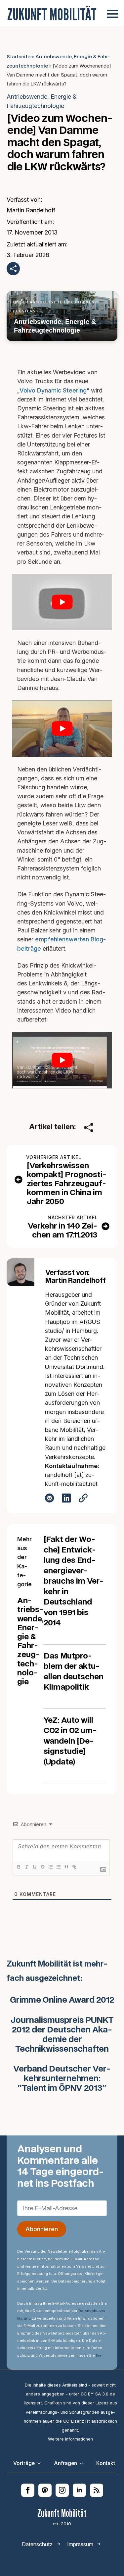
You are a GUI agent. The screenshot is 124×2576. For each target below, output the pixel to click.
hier (99, 2355)
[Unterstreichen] (34, 1867)
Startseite (19, 57)
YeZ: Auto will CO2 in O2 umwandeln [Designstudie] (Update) (70, 1741)
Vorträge (24, 2463)
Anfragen (65, 2463)
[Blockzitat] (66, 1867)
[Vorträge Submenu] (41, 2463)
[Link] (74, 1867)
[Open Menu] (112, 14)
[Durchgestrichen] (42, 1867)
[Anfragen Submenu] (83, 2463)
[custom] (45, 2490)
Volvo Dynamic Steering (53, 390)
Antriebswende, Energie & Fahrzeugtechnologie (42, 101)
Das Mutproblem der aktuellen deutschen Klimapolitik (74, 1672)
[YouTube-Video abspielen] (62, 602)
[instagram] (62, 2490)
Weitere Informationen (70, 2439)
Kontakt (106, 2463)
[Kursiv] (26, 1867)
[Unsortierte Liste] (58, 1867)
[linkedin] (79, 2490)
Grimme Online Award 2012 (62, 2000)
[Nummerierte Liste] (50, 1867)
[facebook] (28, 2490)
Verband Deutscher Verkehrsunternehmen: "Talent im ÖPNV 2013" (62, 2079)
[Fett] (19, 1867)
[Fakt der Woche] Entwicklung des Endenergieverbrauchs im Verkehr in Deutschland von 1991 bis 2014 (74, 1581)
